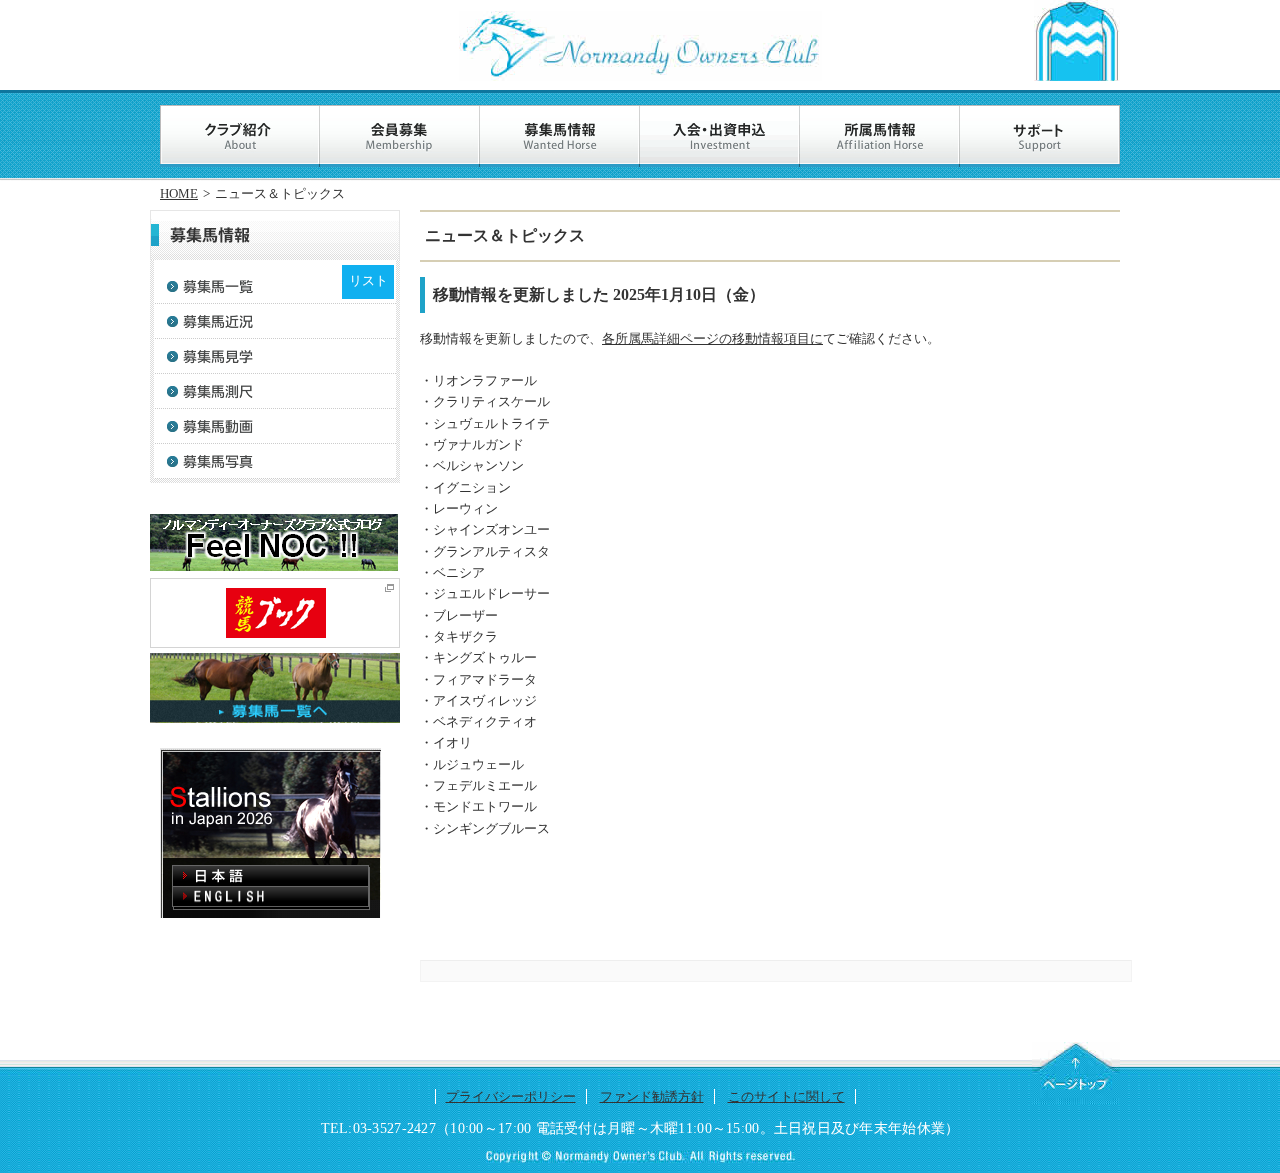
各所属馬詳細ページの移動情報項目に (712, 338)
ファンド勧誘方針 (652, 1096)
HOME (179, 193)
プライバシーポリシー (511, 1096)
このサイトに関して (786, 1096)
